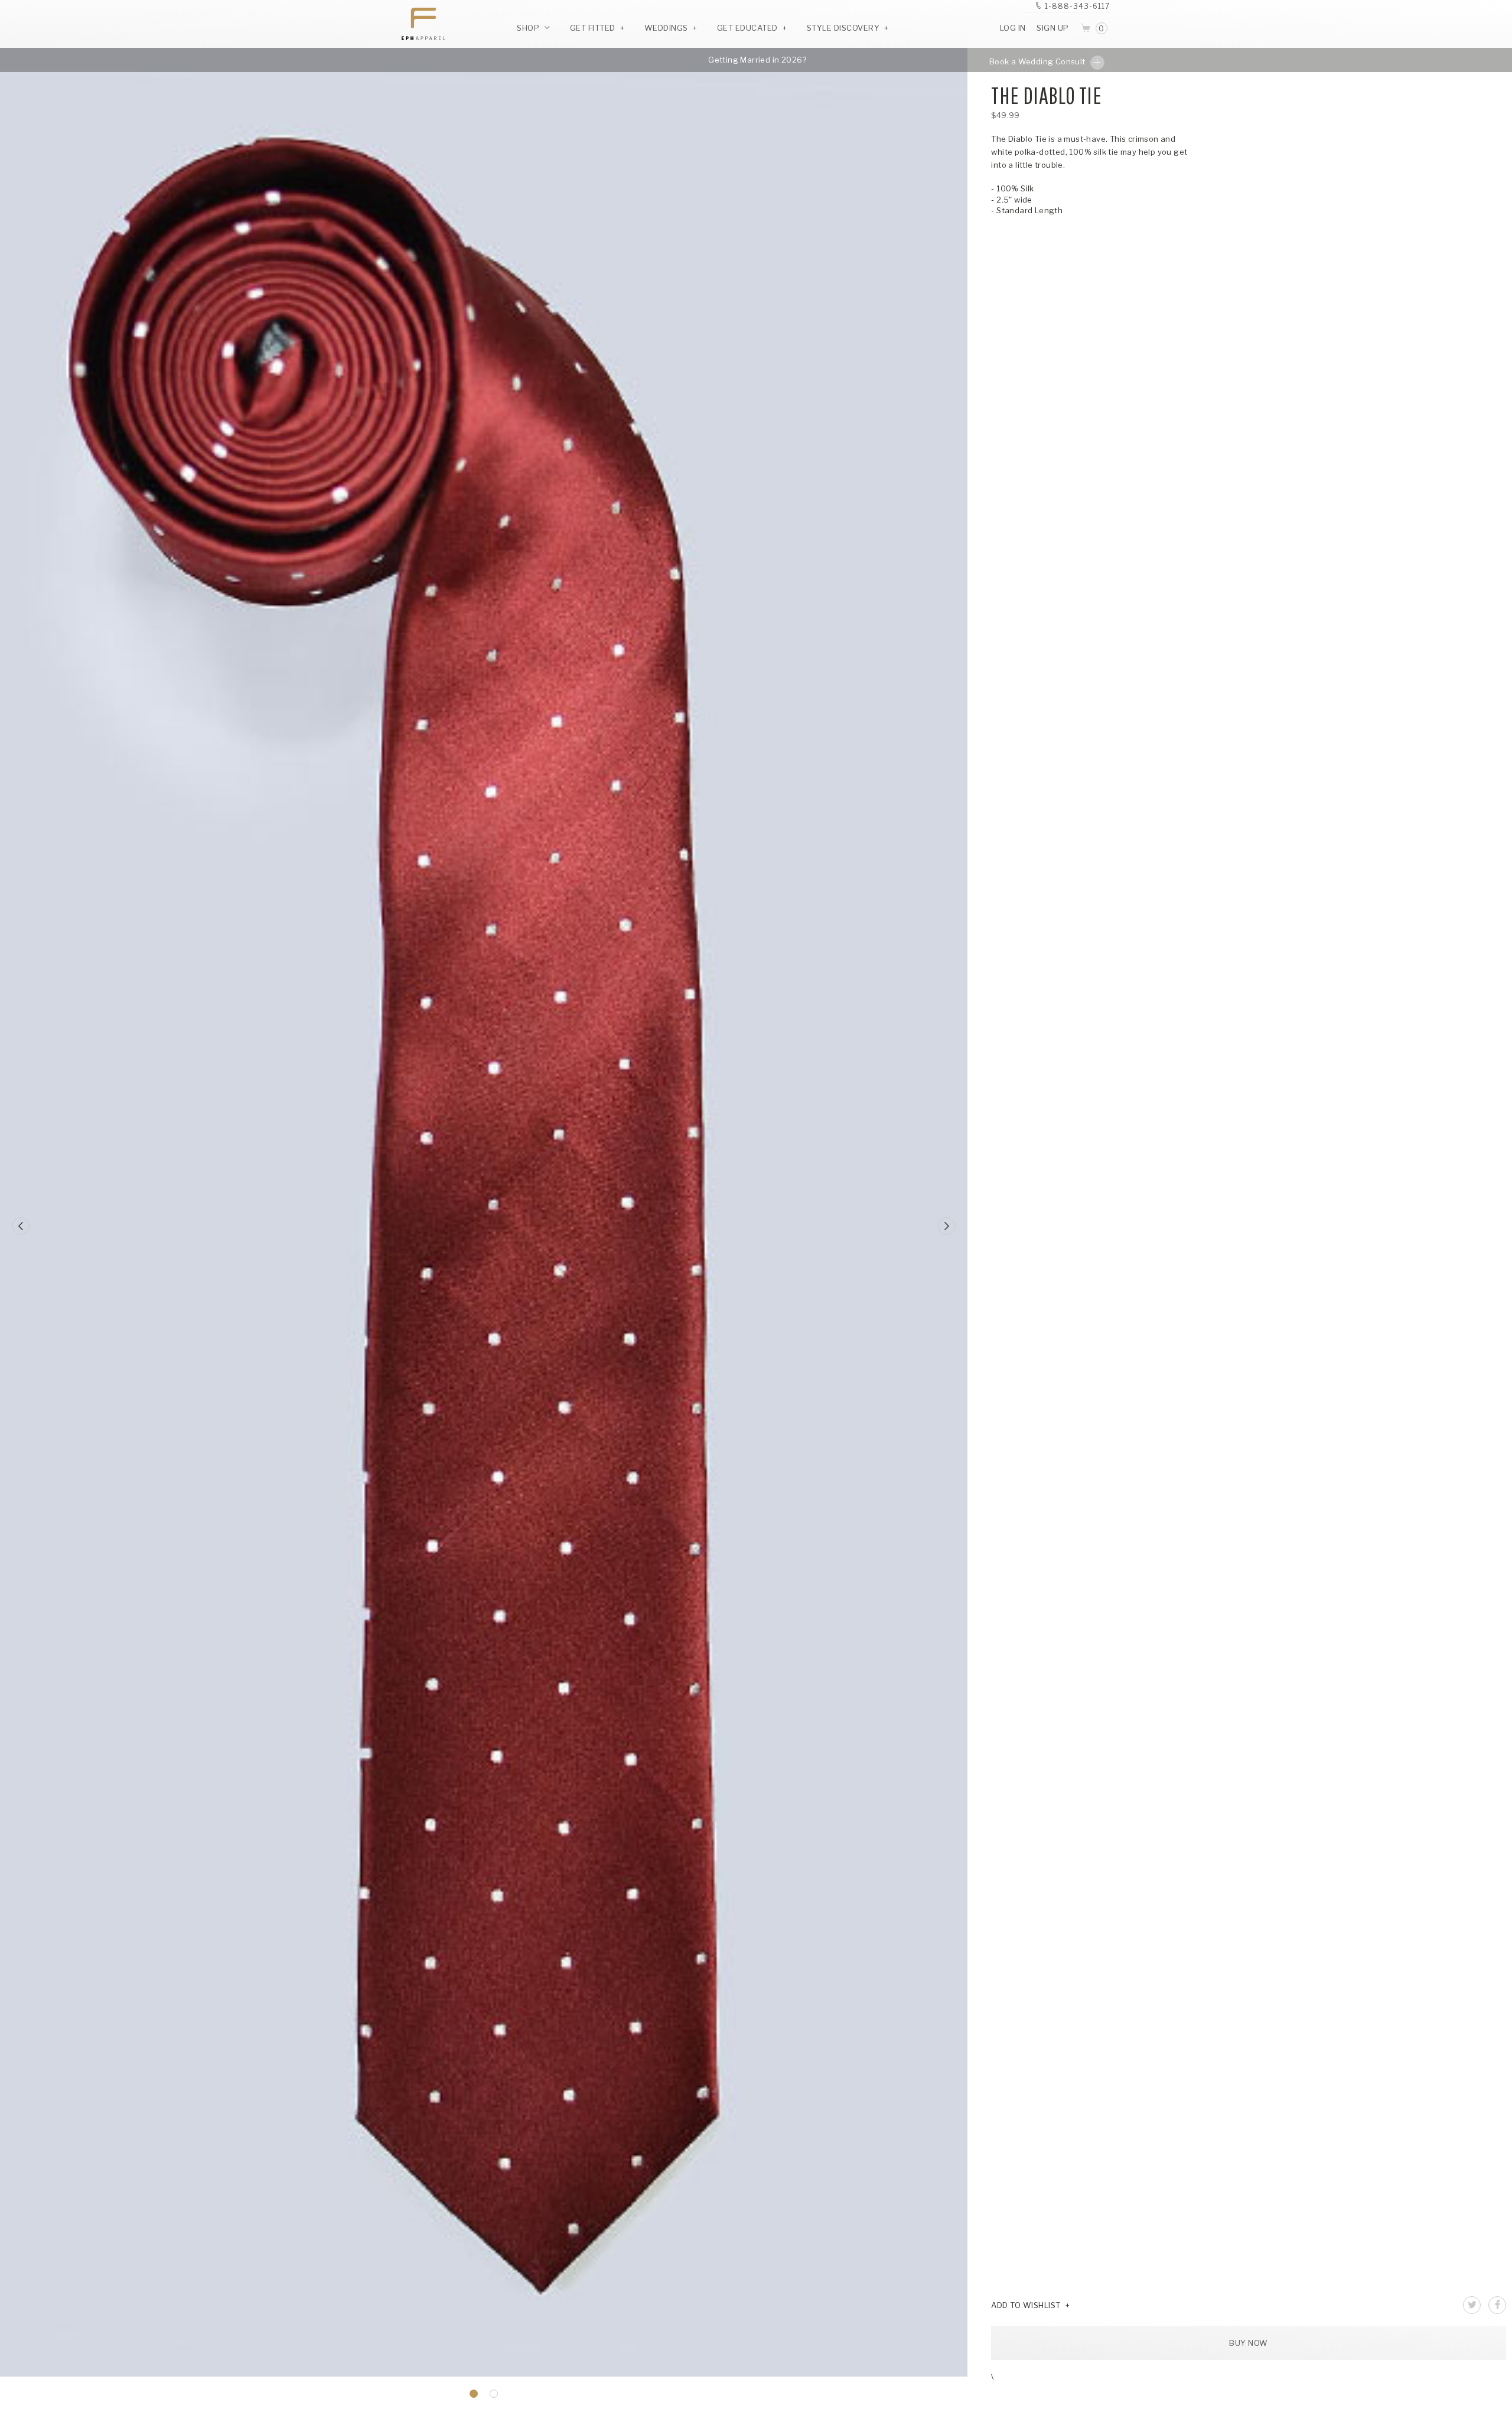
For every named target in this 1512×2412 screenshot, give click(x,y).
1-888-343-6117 (1077, 6)
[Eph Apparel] (419, 24)
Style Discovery (843, 28)
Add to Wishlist (1026, 2305)
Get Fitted (593, 28)
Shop (529, 28)
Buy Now (1249, 2343)
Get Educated (747, 28)
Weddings (666, 28)
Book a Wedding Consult (1038, 61)
